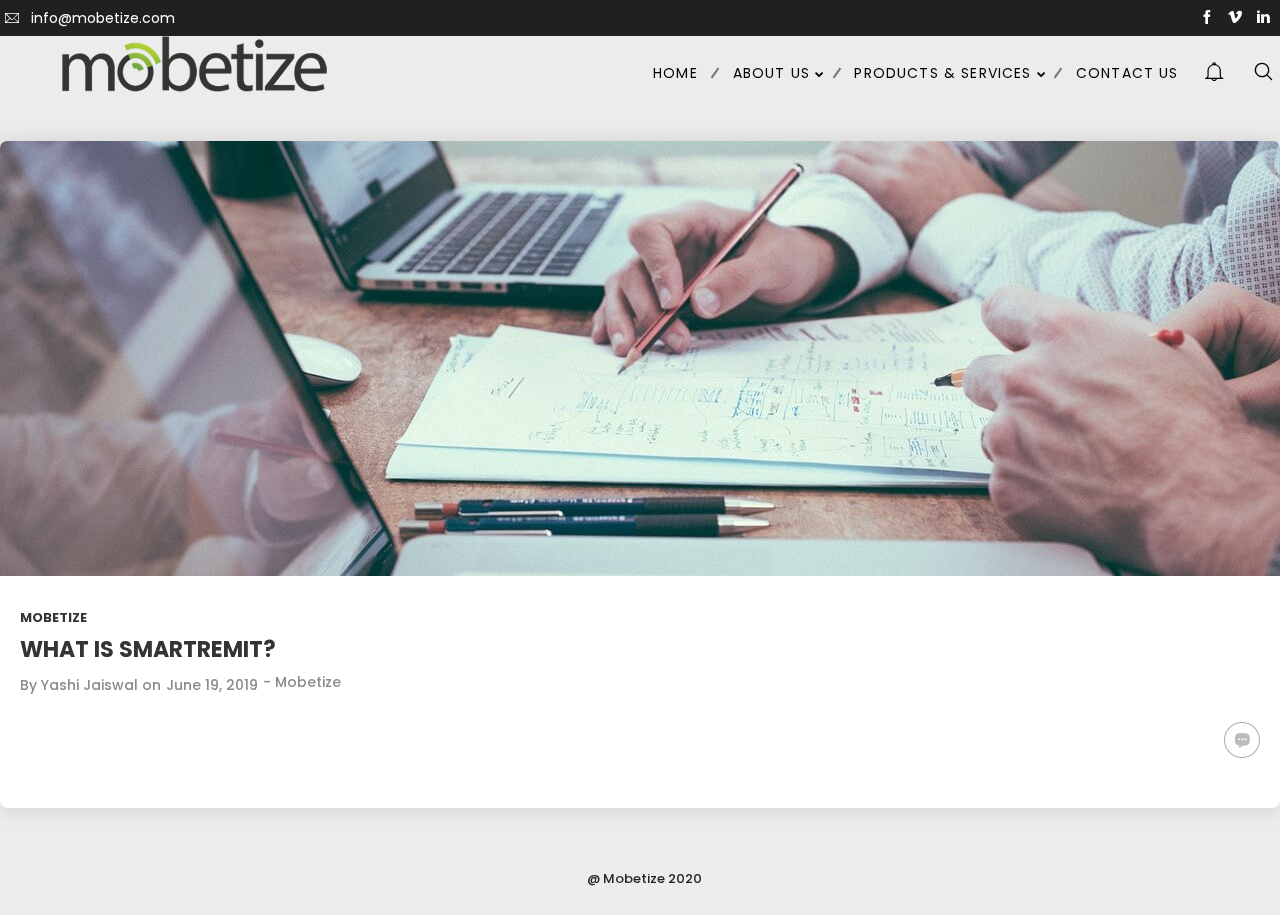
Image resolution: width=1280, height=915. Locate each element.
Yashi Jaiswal (89, 685)
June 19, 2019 (212, 685)
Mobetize (53, 617)
